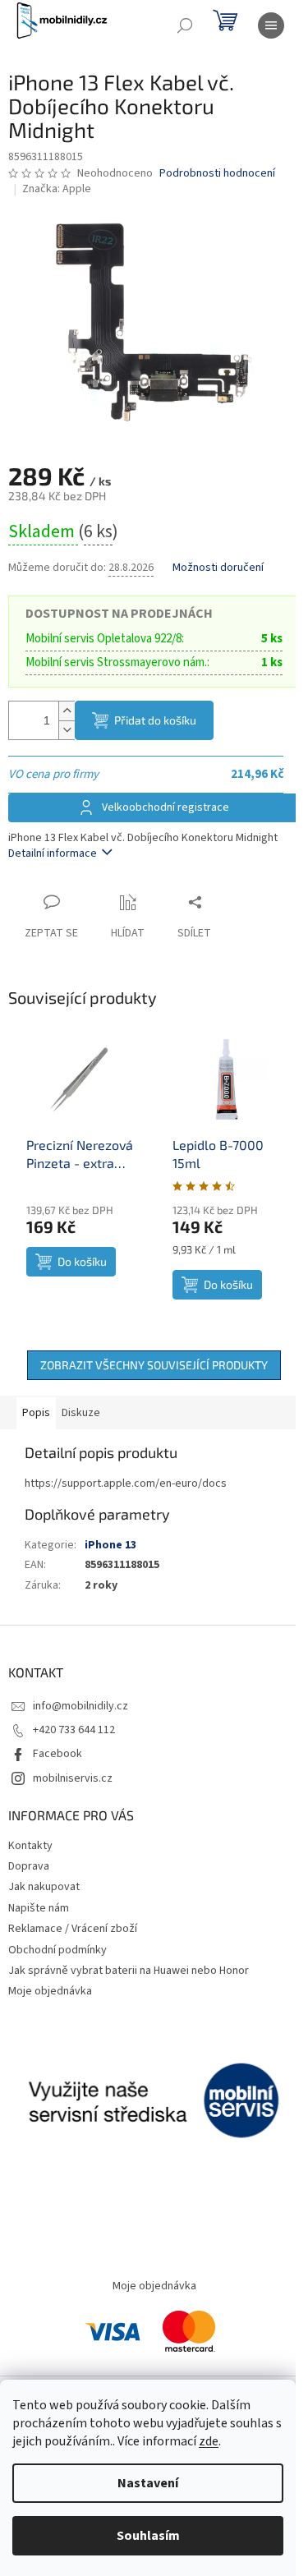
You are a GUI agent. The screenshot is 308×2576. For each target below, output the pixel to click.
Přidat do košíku (155, 720)
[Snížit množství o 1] (67, 730)
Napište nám (39, 1908)
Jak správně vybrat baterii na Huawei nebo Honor (129, 1971)
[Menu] (271, 25)
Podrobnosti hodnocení (217, 174)
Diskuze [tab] (81, 1413)
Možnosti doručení (218, 568)
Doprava (29, 1866)
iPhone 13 (110, 1545)
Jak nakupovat (44, 1887)
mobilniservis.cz (73, 1778)
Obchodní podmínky (57, 1950)
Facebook (57, 1754)
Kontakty (30, 1846)
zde (209, 2441)
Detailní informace (53, 853)
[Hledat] (185, 25)
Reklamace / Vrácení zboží (73, 1929)
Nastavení (148, 2483)
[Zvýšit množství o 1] (67, 711)
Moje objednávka (50, 1991)
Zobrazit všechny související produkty (154, 1365)
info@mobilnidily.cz (80, 1706)
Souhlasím (148, 2536)
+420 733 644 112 (74, 1730)
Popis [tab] (36, 1413)
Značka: (57, 189)
